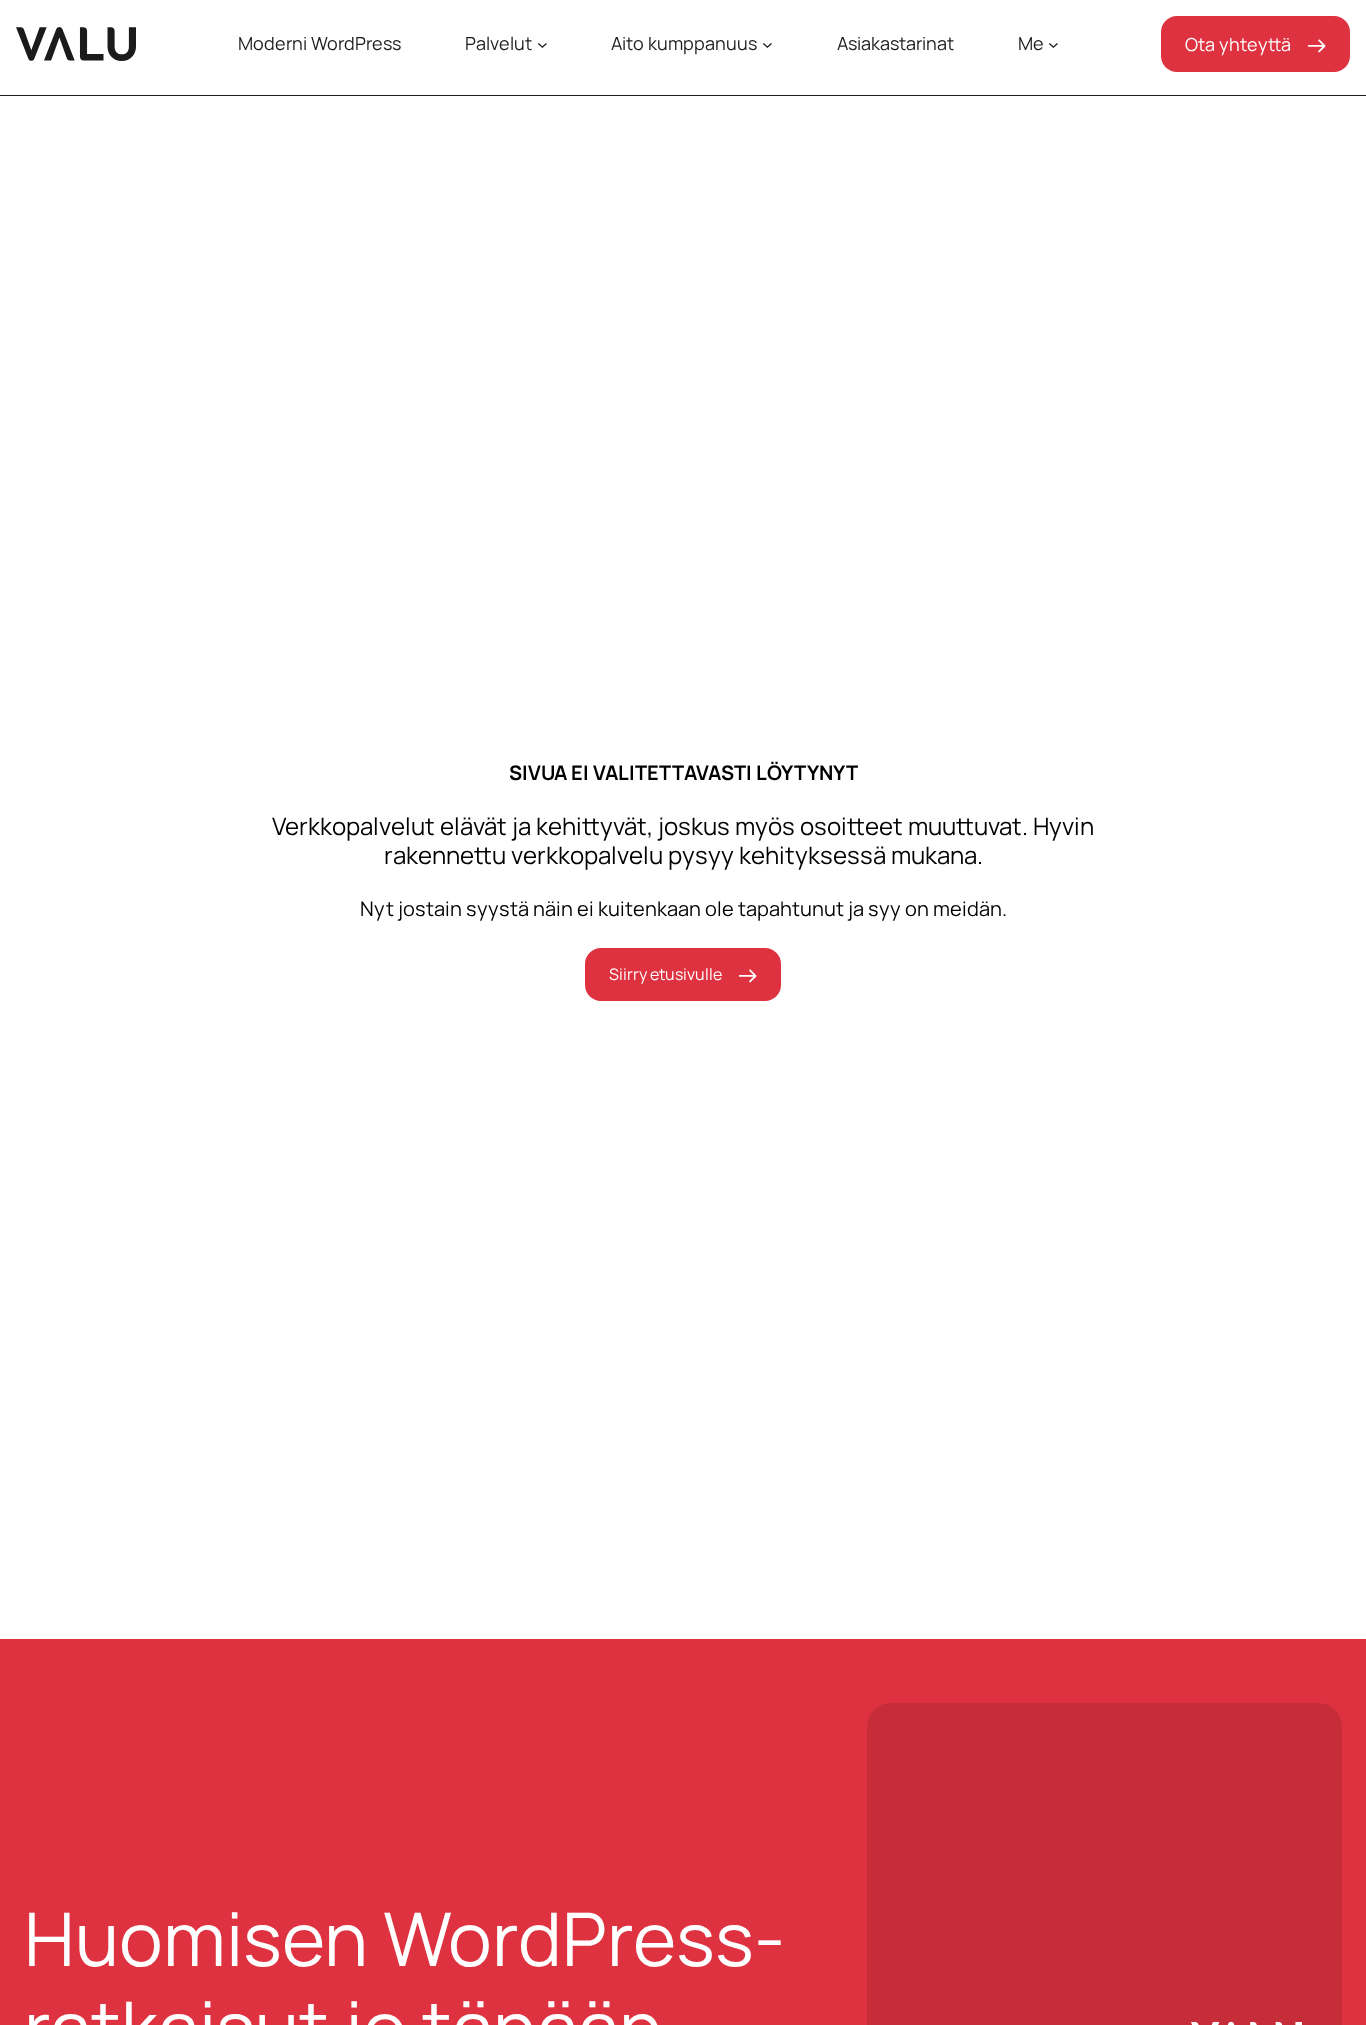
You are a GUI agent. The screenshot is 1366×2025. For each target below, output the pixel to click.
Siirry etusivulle (665, 974)
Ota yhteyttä (1238, 44)
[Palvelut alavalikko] (542, 44)
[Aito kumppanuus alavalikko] (767, 44)
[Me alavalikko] (1053, 44)
